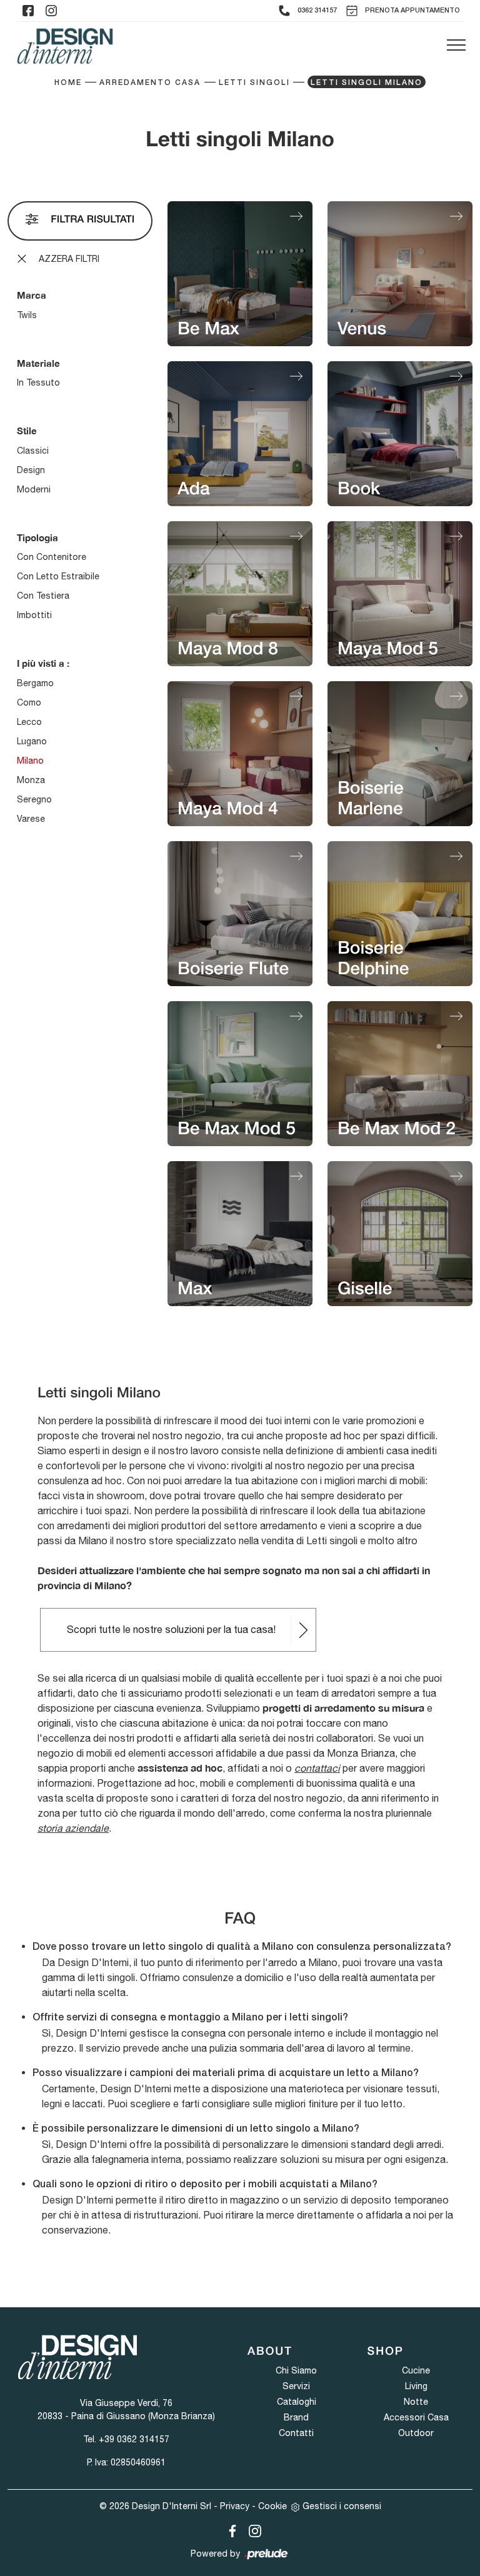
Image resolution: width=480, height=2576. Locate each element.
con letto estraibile (58, 576)
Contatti (296, 2433)
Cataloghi (297, 2402)
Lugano (32, 741)
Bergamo (35, 683)
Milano (30, 761)
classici (33, 451)
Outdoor (416, 2433)
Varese (31, 819)
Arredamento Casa (150, 83)
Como (29, 702)
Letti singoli (254, 83)
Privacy (235, 2506)
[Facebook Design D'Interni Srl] (230, 2529)
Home (68, 83)
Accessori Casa (416, 2417)
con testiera (43, 596)
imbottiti (34, 615)
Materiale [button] (38, 363)
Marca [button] (32, 295)
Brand (296, 2417)
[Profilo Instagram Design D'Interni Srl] (51, 11)
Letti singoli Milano (367, 83)
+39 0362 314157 (134, 2439)
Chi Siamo (296, 2370)
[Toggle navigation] (456, 46)
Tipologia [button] (37, 537)
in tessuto (38, 382)
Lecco (29, 722)
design (31, 470)
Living (416, 2386)
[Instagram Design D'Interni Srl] (251, 2529)
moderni (34, 489)
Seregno (34, 799)
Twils (27, 315)
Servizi (296, 2386)
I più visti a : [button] (43, 663)
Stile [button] (27, 431)
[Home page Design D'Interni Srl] (65, 46)
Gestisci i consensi (342, 2506)
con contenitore (52, 557)
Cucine (416, 2370)
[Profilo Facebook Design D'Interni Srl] (28, 11)
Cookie (272, 2506)
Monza (31, 780)
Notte (416, 2402)
